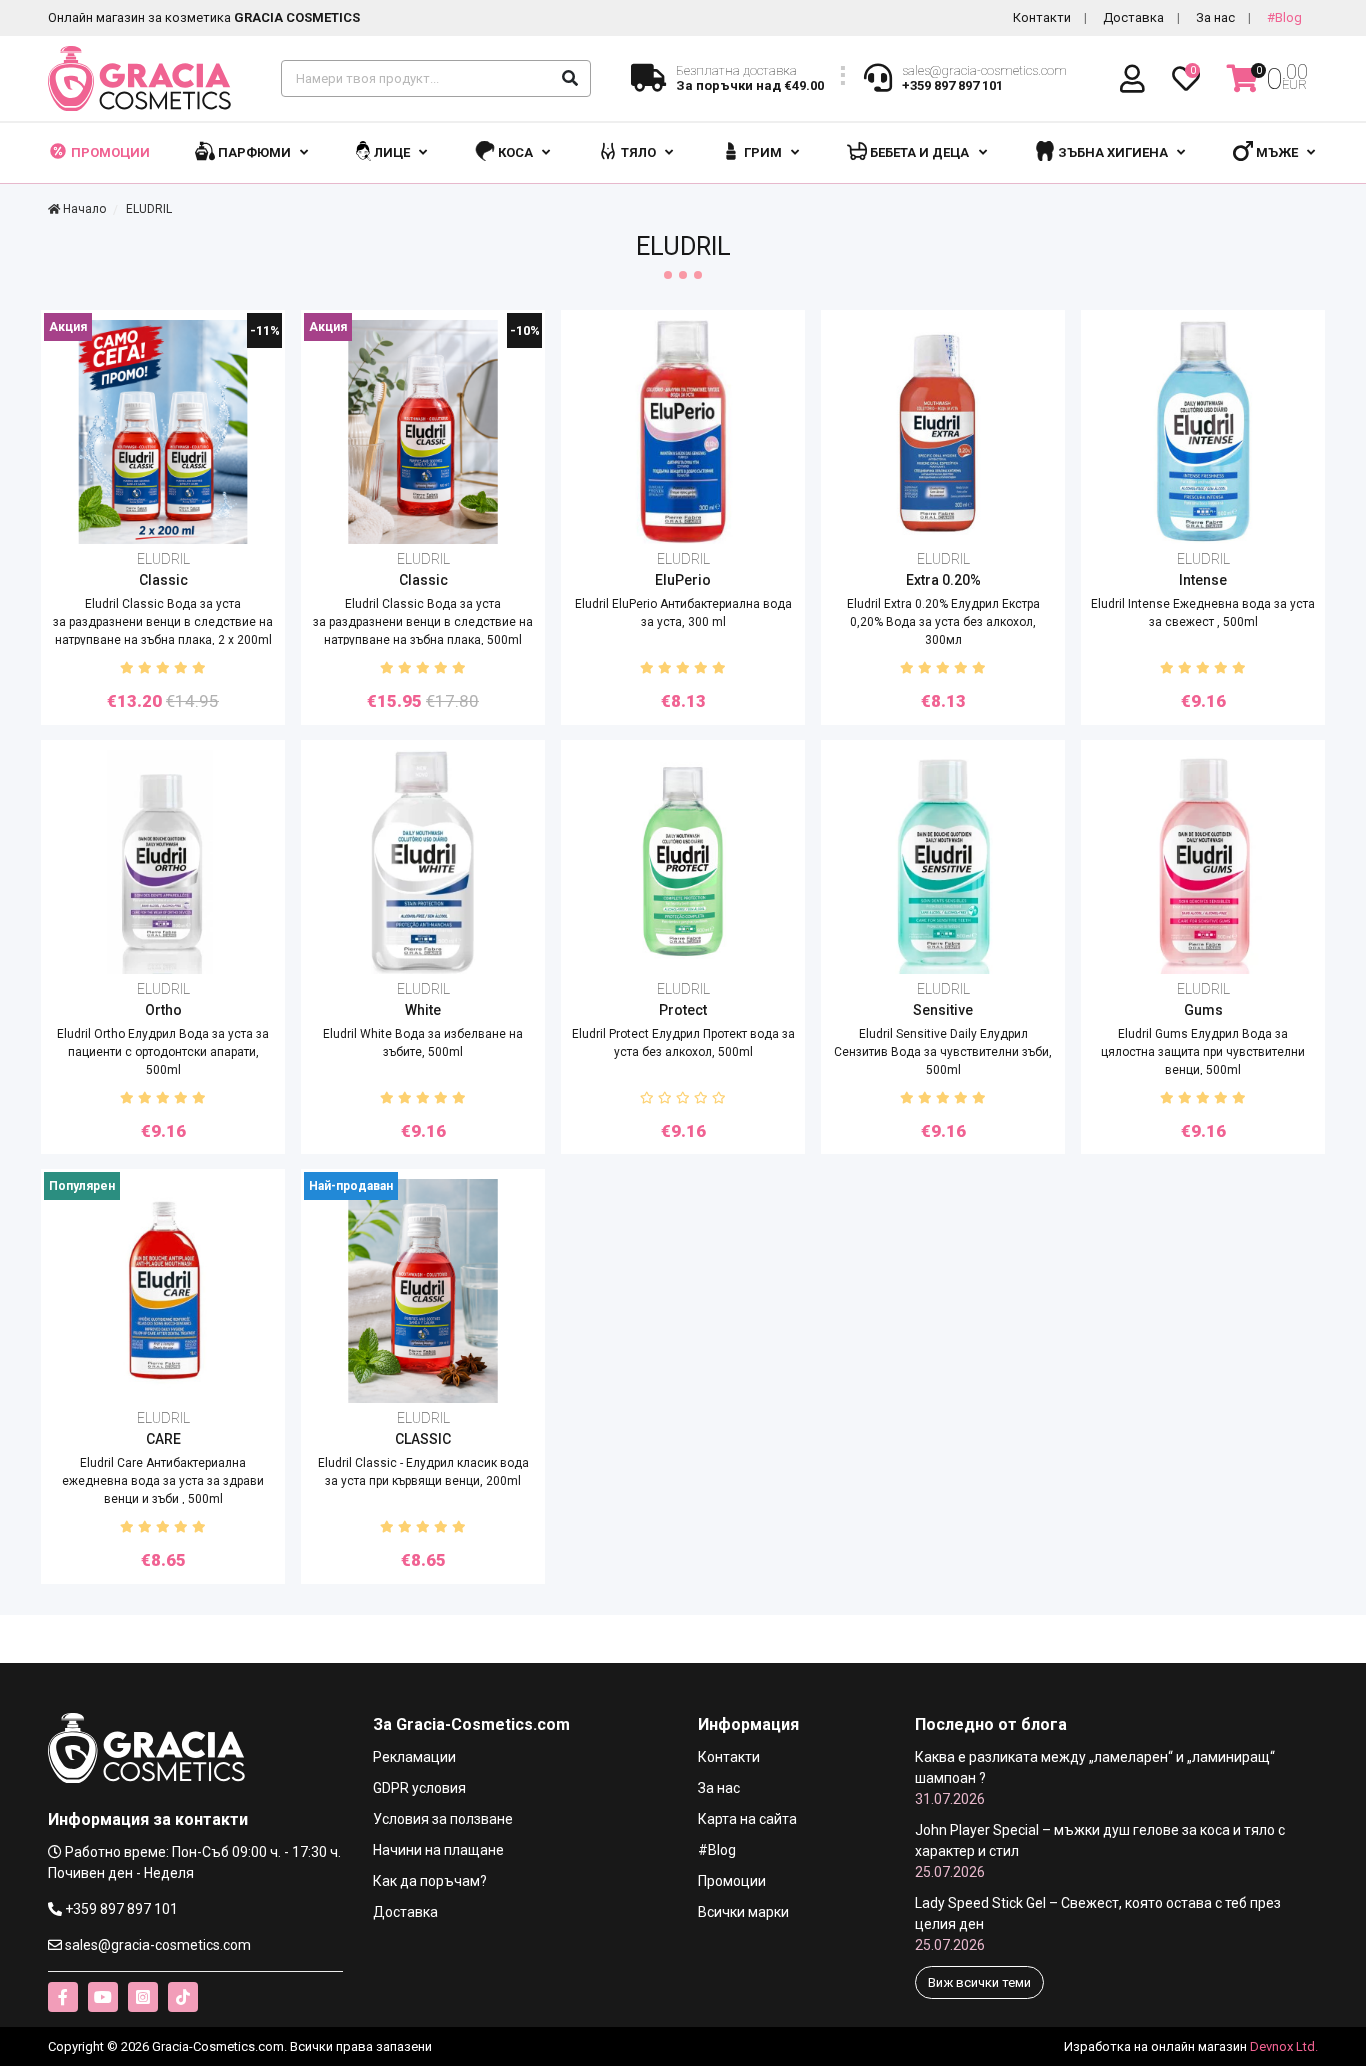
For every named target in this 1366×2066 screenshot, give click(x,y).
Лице (392, 152)
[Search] (570, 78)
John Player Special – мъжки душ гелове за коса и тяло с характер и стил (1100, 1851)
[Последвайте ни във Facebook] (63, 1997)
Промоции (109, 152)
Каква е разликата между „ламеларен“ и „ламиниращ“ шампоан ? (1095, 1778)
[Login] (1136, 79)
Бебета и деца (919, 152)
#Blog (1284, 17)
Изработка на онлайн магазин (1155, 2046)
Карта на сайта (747, 1819)
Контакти (1042, 17)
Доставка (1133, 17)
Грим (763, 152)
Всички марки (743, 1912)
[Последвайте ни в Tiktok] (183, 1997)
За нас (1215, 17)
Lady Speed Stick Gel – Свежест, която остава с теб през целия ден (1098, 1924)
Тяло (638, 152)
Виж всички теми (979, 1982)
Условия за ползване (443, 1819)
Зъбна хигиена (1113, 152)
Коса (515, 152)
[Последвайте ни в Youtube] (103, 1997)
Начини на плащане (438, 1850)
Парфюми (254, 152)
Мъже (1277, 152)
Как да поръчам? (430, 1881)
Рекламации (414, 1757)
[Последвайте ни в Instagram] (143, 1997)
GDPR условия (419, 1788)
